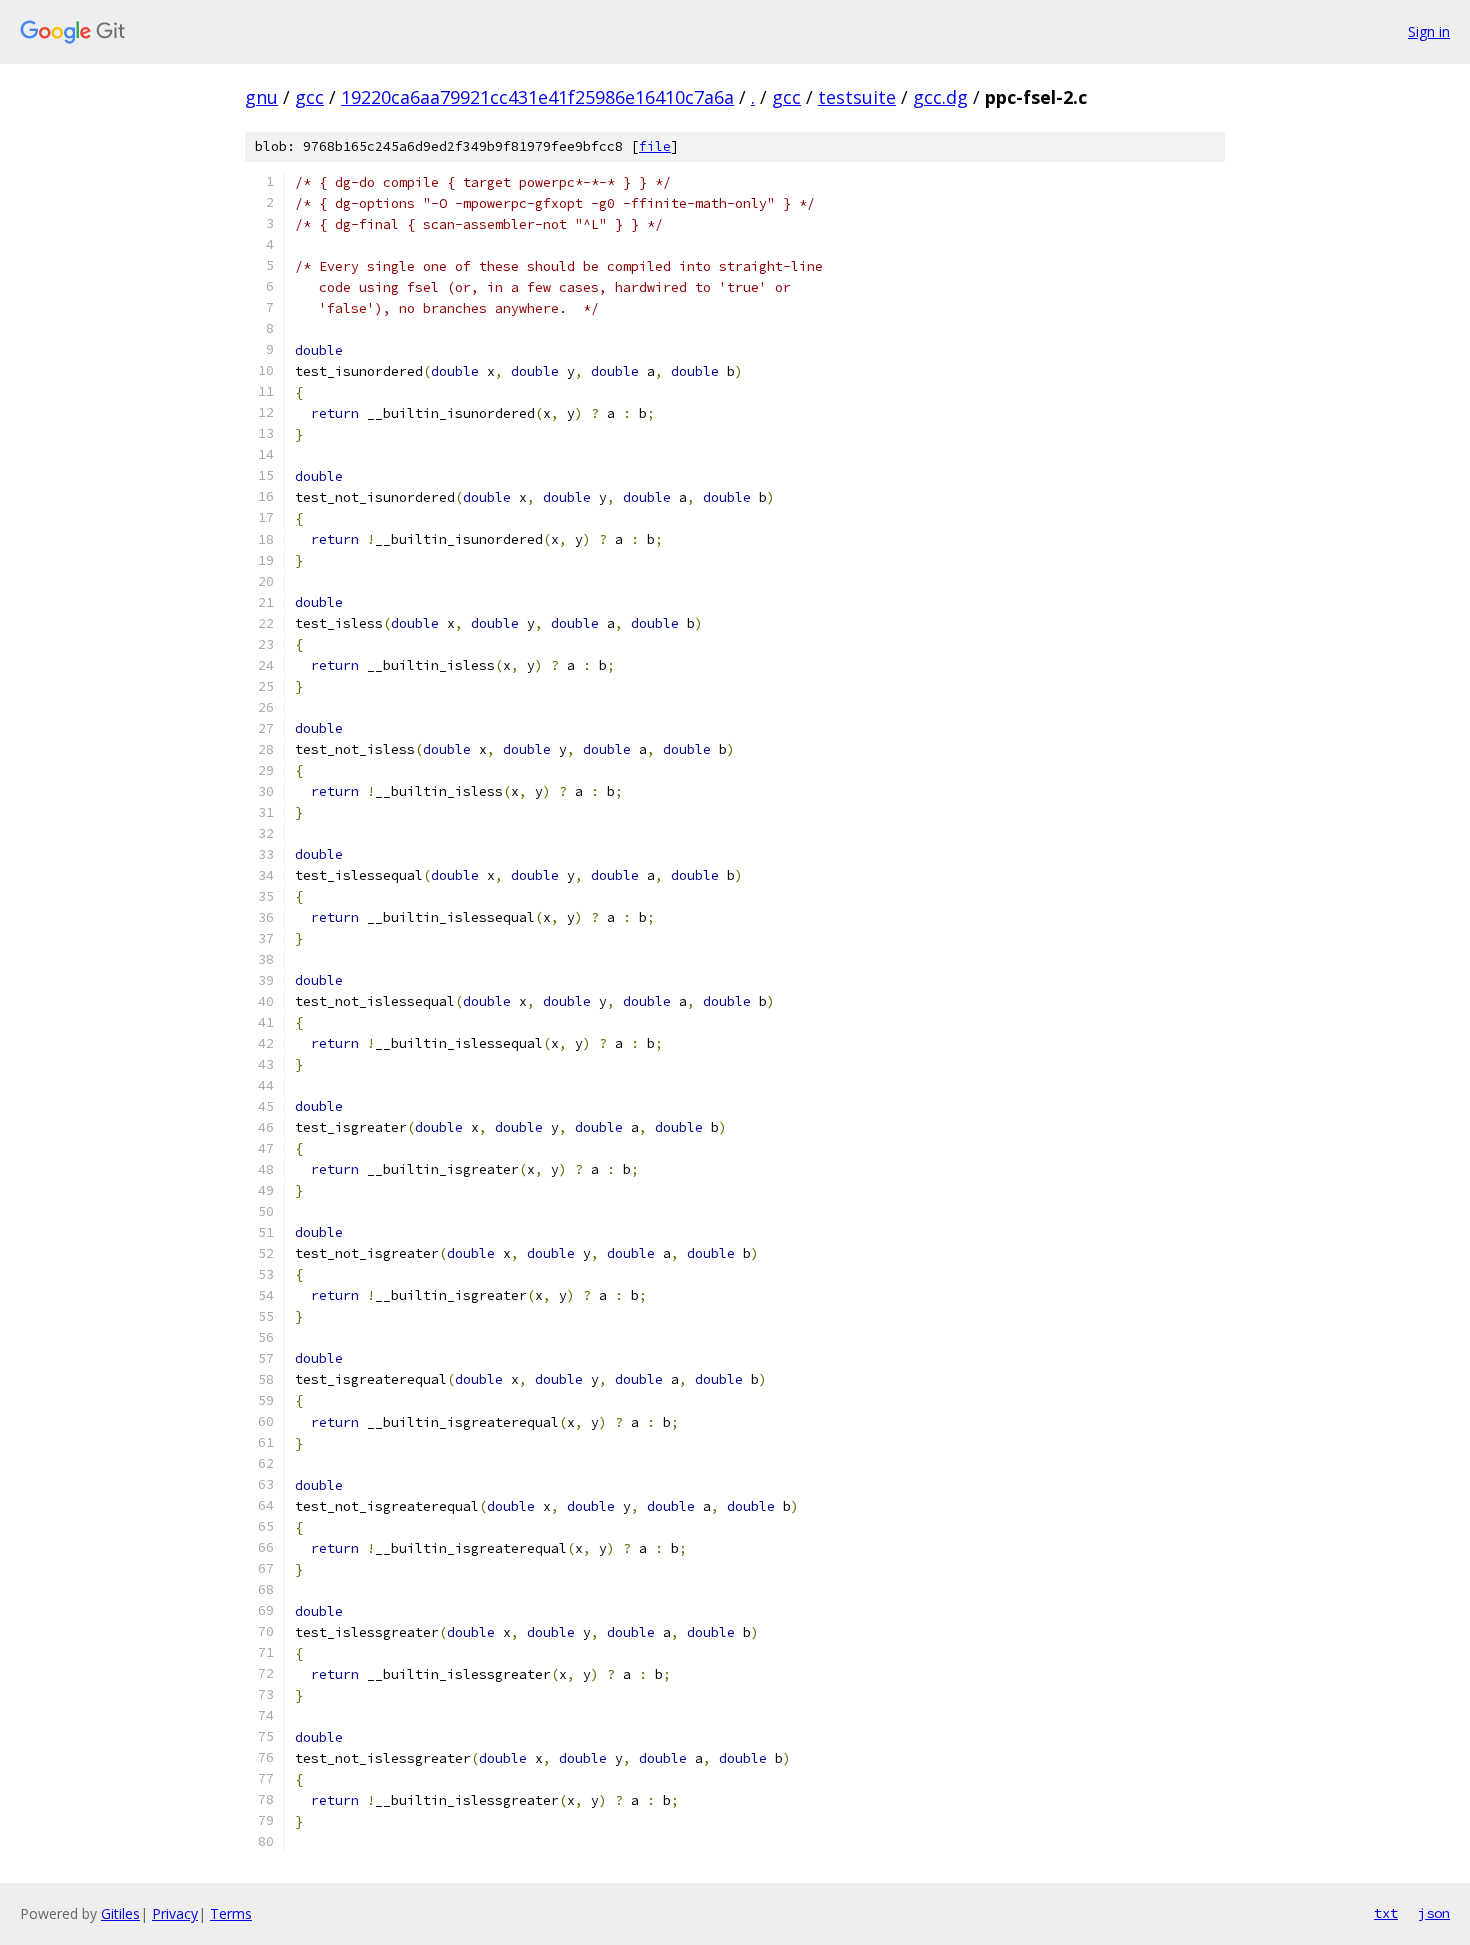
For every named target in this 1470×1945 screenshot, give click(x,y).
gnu (261, 97)
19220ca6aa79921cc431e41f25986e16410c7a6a (537, 97)
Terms (231, 1913)
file (655, 146)
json (1434, 1913)
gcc (309, 97)
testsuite (857, 97)
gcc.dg (940, 97)
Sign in (1429, 31)
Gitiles (120, 1913)
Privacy (175, 1913)
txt (1386, 1913)
